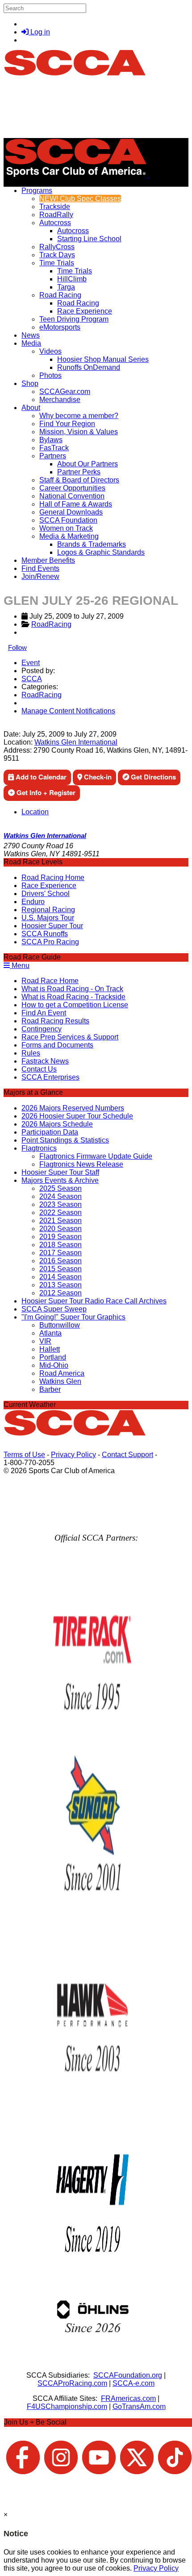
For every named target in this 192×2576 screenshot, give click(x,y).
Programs (37, 191)
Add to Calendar (40, 777)
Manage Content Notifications (68, 711)
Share (26, 726)
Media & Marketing (69, 536)
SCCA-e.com (134, 2383)
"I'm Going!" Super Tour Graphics (73, 1317)
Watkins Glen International (76, 742)
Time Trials (57, 263)
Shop (30, 383)
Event (31, 663)
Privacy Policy (73, 1455)
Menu (20, 965)
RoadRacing (51, 624)
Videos (50, 351)
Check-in (97, 777)
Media (31, 343)
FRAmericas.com (128, 2398)
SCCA (32, 679)
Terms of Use (24, 1455)
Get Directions (152, 777)
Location (35, 812)
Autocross (55, 223)
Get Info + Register (45, 792)
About (31, 408)
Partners (53, 456)
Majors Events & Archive (60, 1180)
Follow (17, 647)
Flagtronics (39, 1148)
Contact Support (127, 1455)
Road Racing (60, 295)
